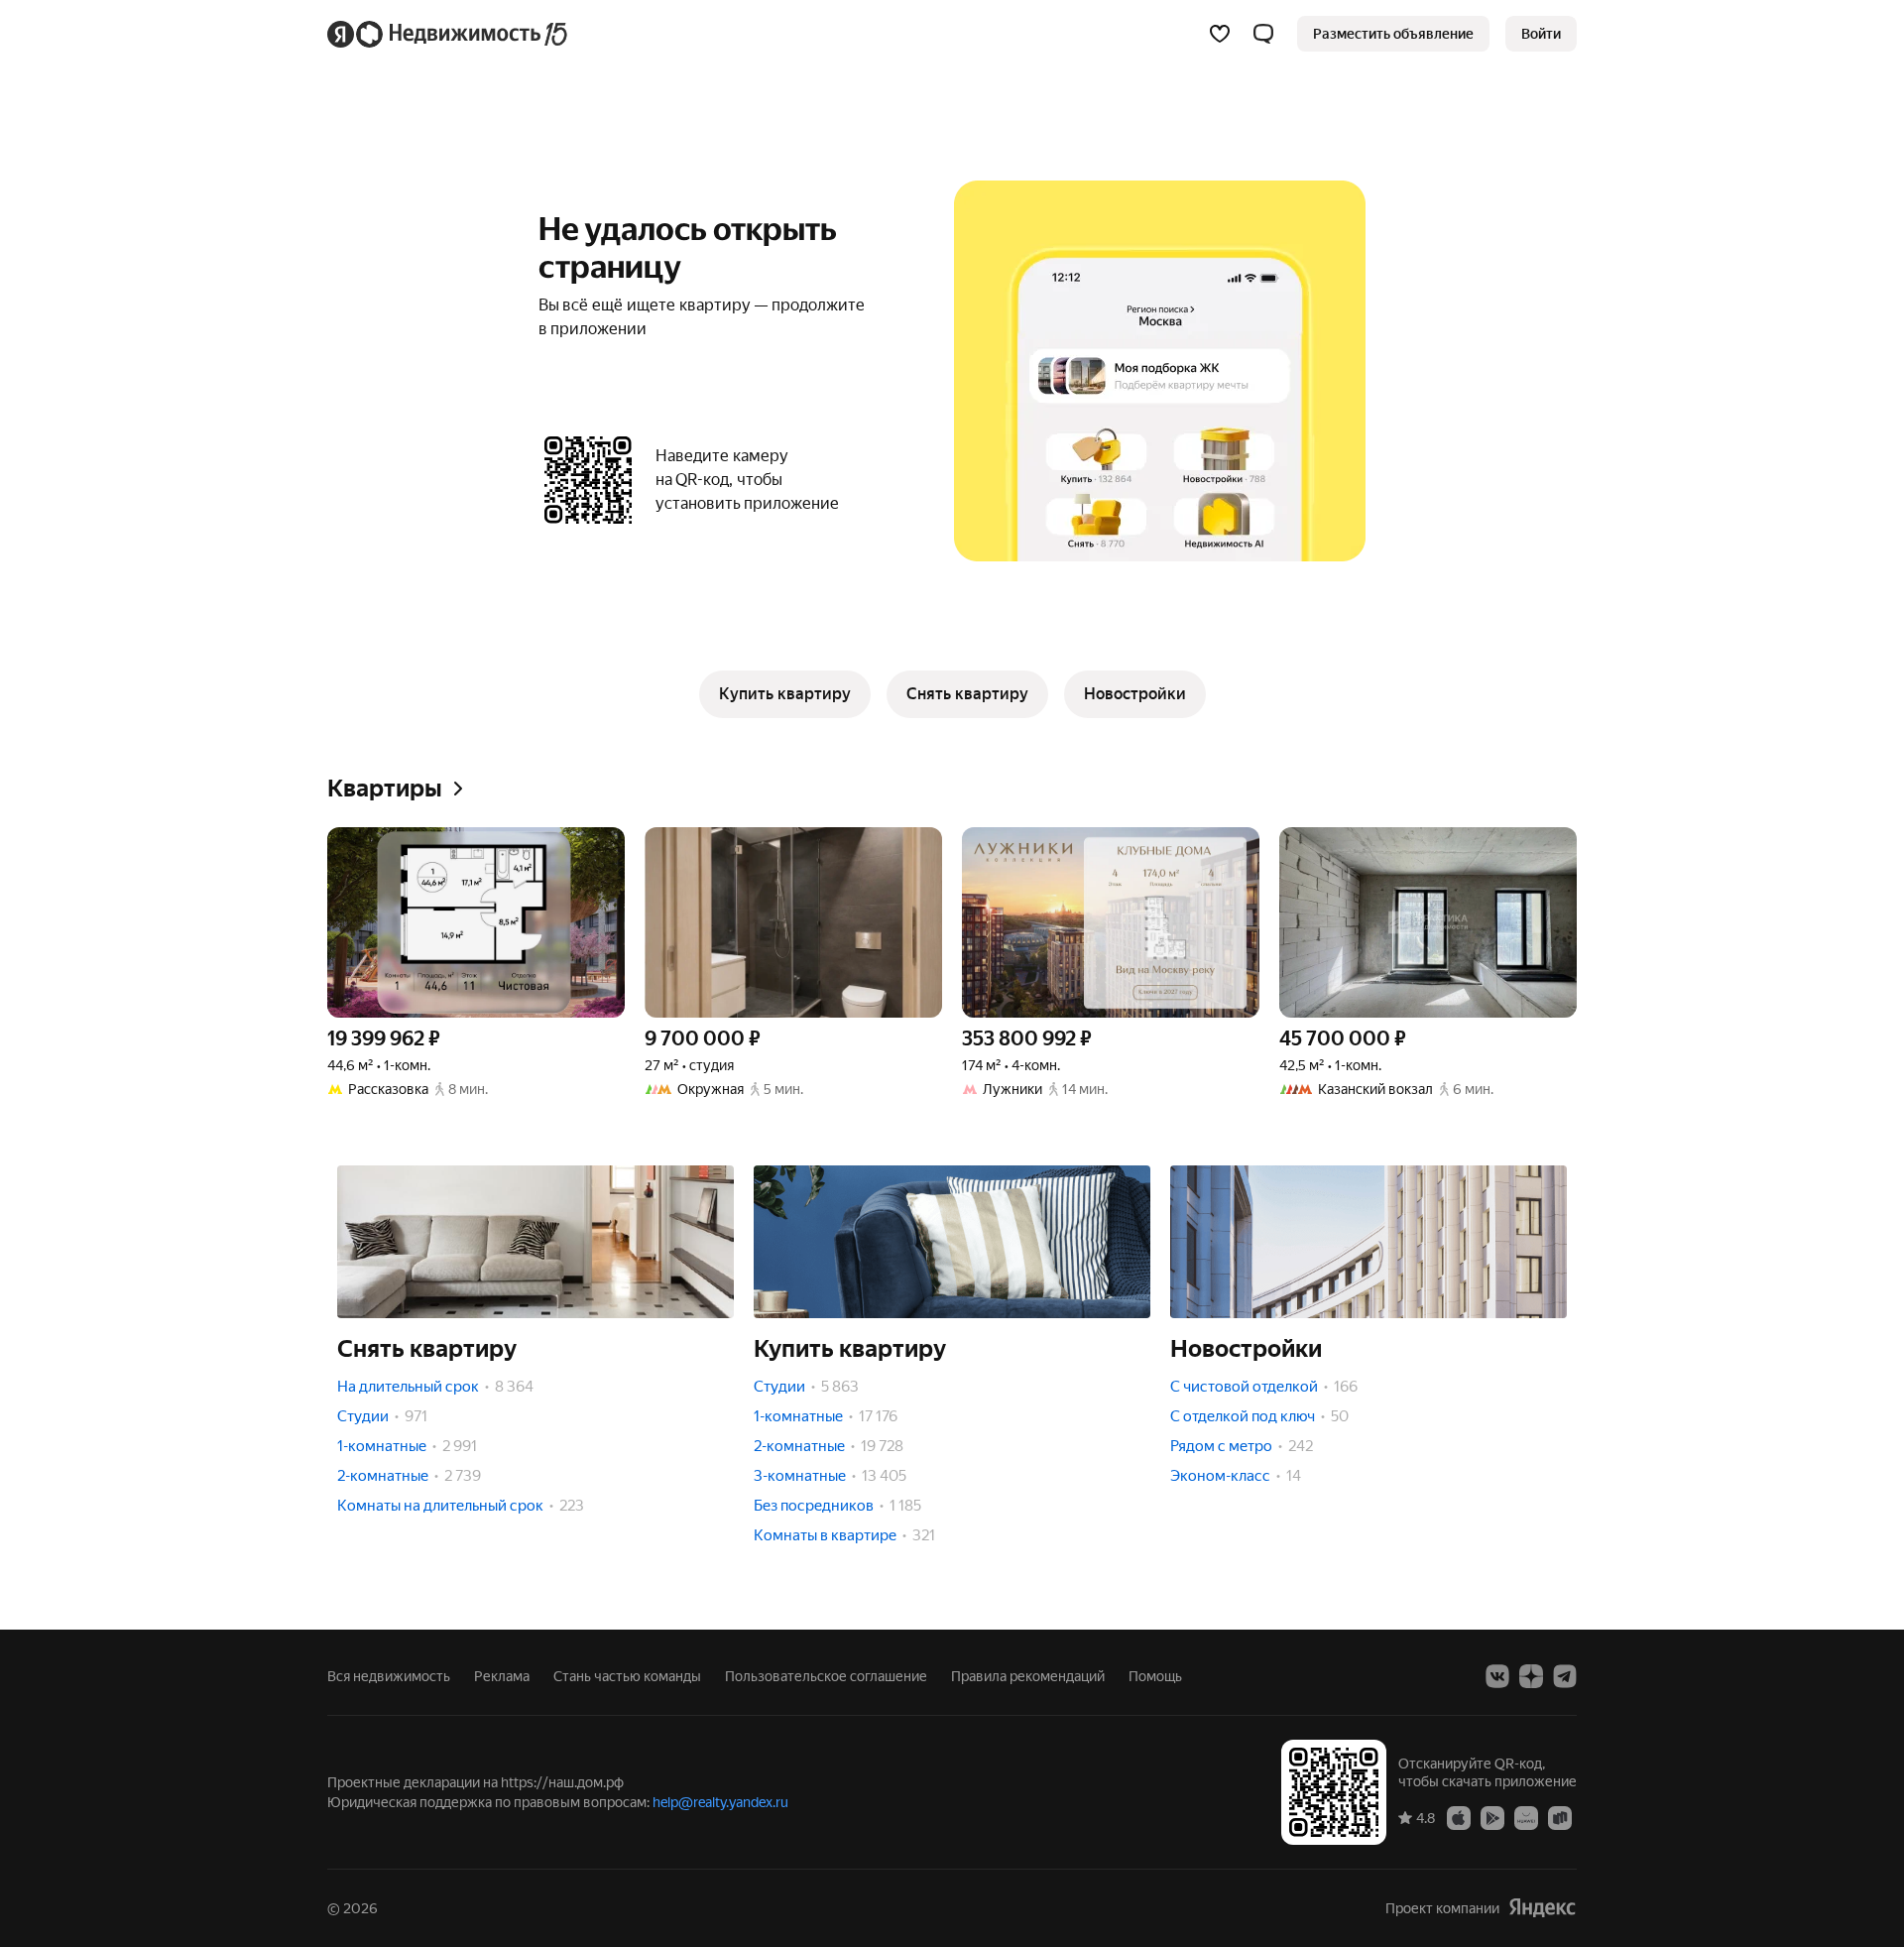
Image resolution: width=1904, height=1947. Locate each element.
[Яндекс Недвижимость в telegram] (1565, 1676)
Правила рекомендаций (1028, 1676)
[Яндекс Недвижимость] (449, 34)
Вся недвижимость (389, 1676)
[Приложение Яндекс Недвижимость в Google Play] (1492, 1817)
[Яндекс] (1542, 1908)
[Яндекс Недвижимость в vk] (1497, 1676)
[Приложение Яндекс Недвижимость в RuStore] (1560, 1817)
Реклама (502, 1676)
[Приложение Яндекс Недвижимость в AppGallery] (1526, 1817)
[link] (1541, 34)
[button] (1263, 34)
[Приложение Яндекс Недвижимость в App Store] (1459, 1817)
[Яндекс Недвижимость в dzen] (1531, 1676)
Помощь (1155, 1676)
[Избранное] (1220, 34)
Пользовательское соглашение (826, 1676)
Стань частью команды (627, 1676)
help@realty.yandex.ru (720, 1802)
